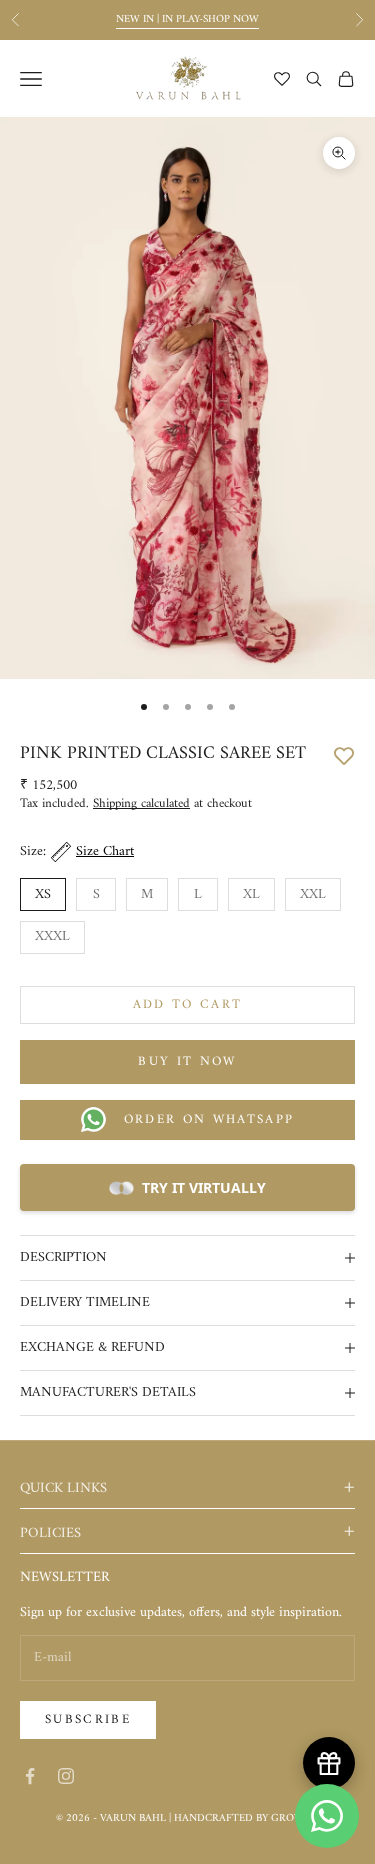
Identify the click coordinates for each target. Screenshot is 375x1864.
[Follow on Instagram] (66, 1776)
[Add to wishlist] (344, 754)
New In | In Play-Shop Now (187, 19)
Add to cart (188, 1004)
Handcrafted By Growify (246, 1818)
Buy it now (187, 1061)
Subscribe (88, 1719)
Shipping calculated (141, 803)
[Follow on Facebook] (30, 1776)
